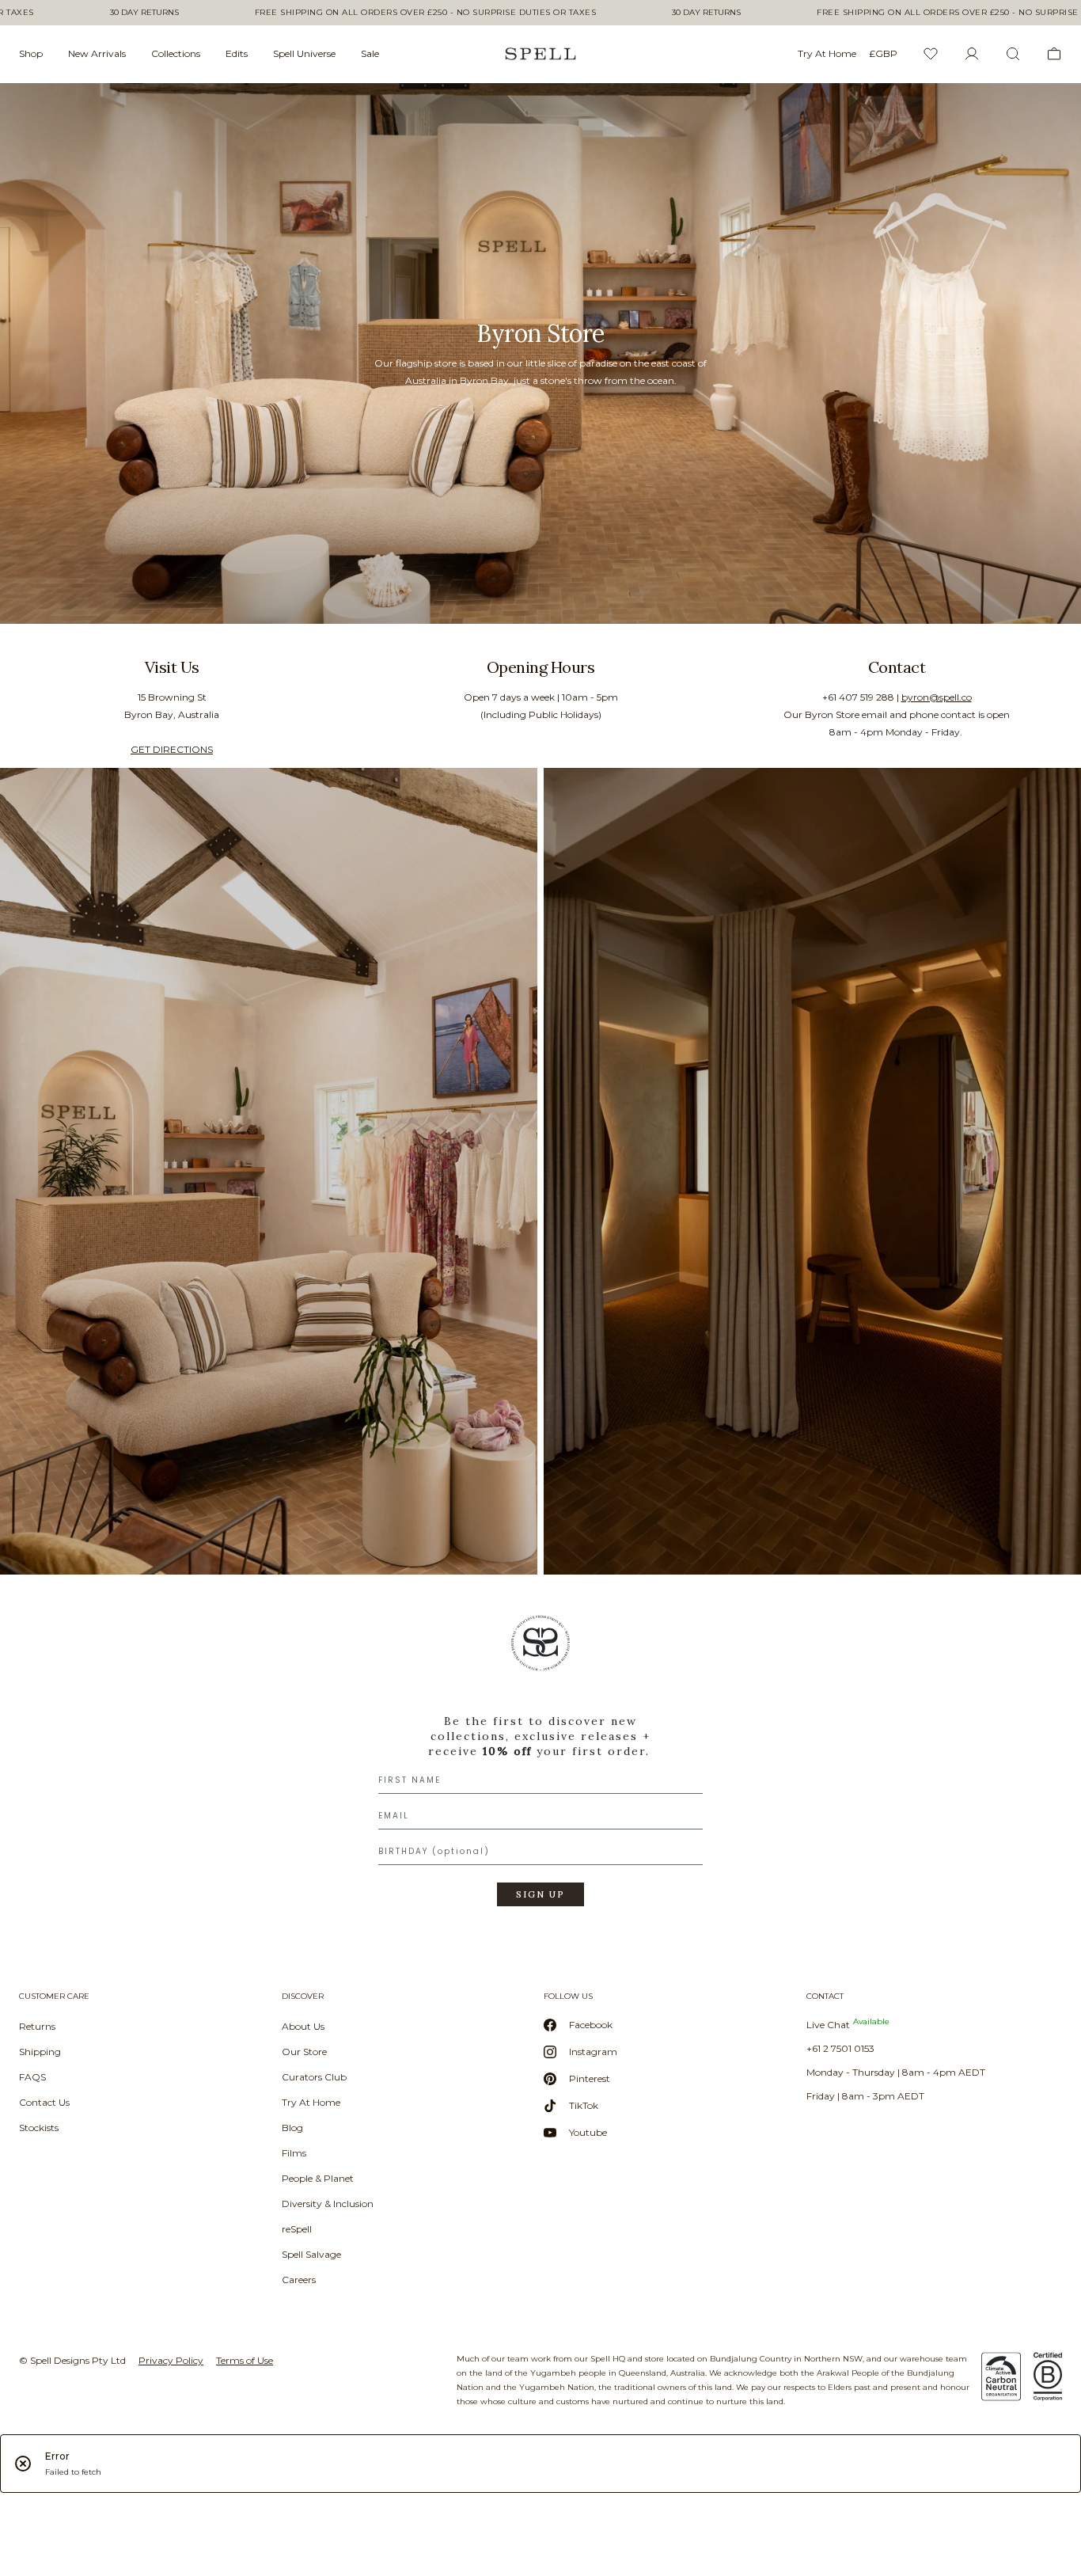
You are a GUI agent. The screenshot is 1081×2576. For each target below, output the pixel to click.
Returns (37, 2026)
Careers (299, 2280)
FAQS (32, 2077)
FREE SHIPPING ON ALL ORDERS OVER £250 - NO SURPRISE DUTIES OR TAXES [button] (426, 13)
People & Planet (318, 2178)
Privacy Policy (171, 2360)
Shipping (40, 2052)
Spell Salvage (311, 2254)
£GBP (883, 53)
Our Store (304, 2052)
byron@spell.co (937, 697)
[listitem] (540, 353)
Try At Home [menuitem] (827, 53)
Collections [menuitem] (176, 53)
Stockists (39, 2128)
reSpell (297, 2229)
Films (294, 2153)
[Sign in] (972, 54)
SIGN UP (540, 1894)
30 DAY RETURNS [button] (144, 13)
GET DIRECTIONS (172, 749)
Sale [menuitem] (370, 53)
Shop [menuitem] (31, 53)
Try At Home (311, 2102)
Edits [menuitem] (237, 53)
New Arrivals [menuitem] (97, 53)
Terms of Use (245, 2360)
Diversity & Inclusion (328, 2204)
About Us (303, 2026)
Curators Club (314, 2077)
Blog (292, 2128)
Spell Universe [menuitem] (304, 53)
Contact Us (44, 2102)
